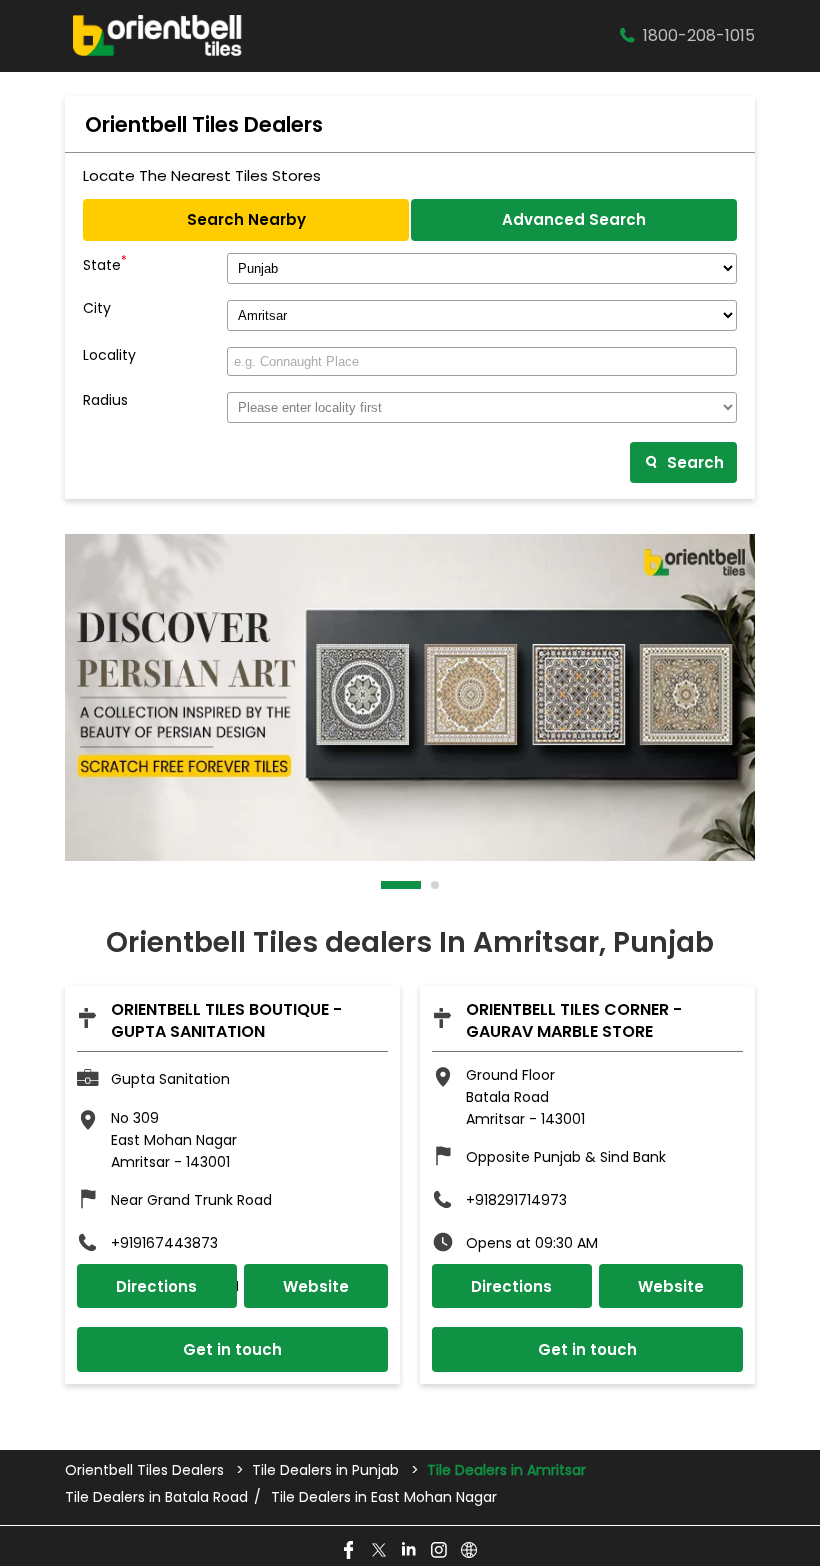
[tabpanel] (410, 698)
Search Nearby (246, 219)
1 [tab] (386, 885)
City (97, 308)
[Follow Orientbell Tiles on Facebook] (350, 1551)
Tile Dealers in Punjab (325, 1470)
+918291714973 (516, 1200)
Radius (105, 400)
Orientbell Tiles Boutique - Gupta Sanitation (226, 1020)
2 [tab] (436, 885)
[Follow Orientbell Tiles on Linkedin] (410, 1551)
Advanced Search (574, 219)
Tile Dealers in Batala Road (156, 1497)
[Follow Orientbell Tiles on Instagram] (440, 1551)
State (105, 263)
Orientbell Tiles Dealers (146, 1470)
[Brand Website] (470, 1551)
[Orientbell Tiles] (158, 36)
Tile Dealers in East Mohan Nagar (384, 1497)
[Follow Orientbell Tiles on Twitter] (380, 1551)
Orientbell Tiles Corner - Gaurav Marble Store (574, 1020)
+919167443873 (164, 1243)
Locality (109, 355)
